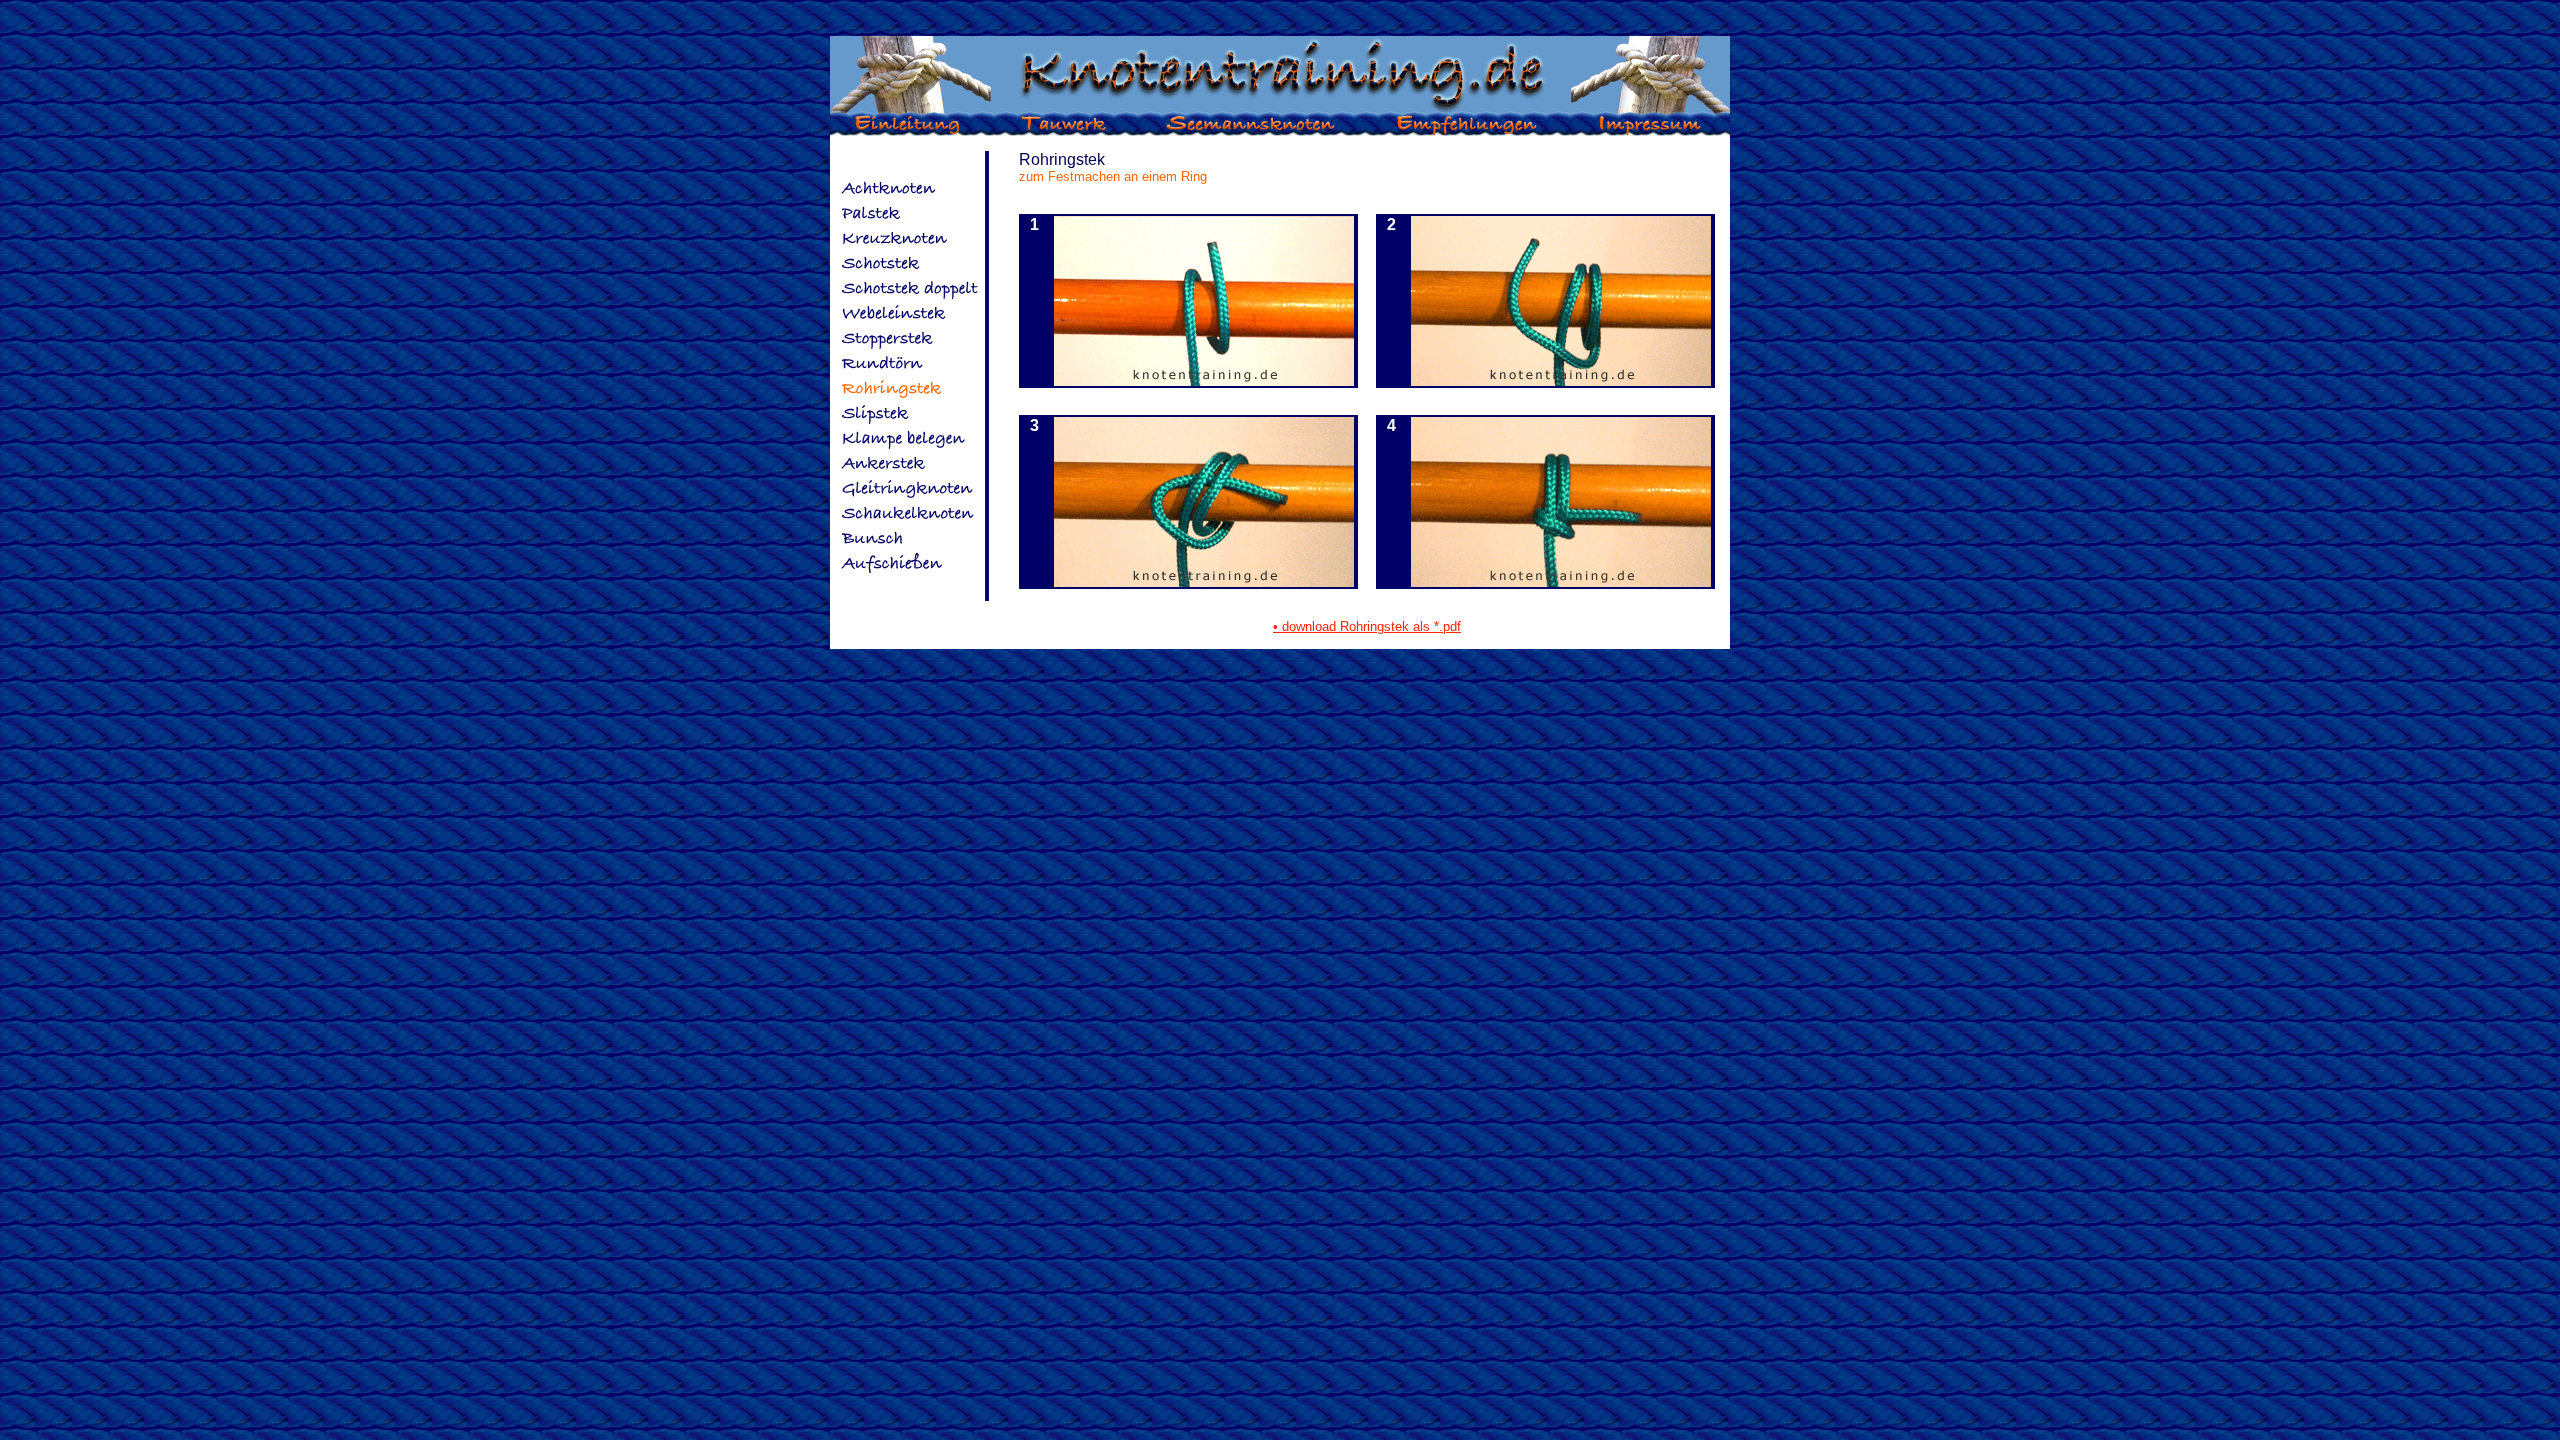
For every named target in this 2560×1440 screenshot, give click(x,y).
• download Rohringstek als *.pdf (1367, 626)
